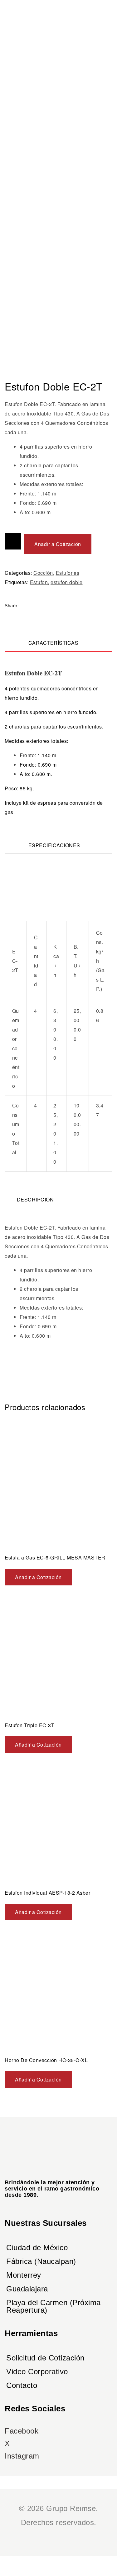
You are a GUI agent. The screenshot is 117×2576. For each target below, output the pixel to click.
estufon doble (67, 582)
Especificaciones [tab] (54, 845)
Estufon (39, 582)
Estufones (68, 573)
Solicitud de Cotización (45, 2358)
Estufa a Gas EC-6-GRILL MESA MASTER (55, 1557)
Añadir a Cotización (58, 544)
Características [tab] (54, 643)
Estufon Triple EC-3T (29, 1725)
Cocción (43, 573)
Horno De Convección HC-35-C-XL (46, 2060)
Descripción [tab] (35, 1199)
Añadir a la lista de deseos (13, 541)
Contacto (22, 2385)
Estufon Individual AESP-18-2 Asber (47, 1893)
